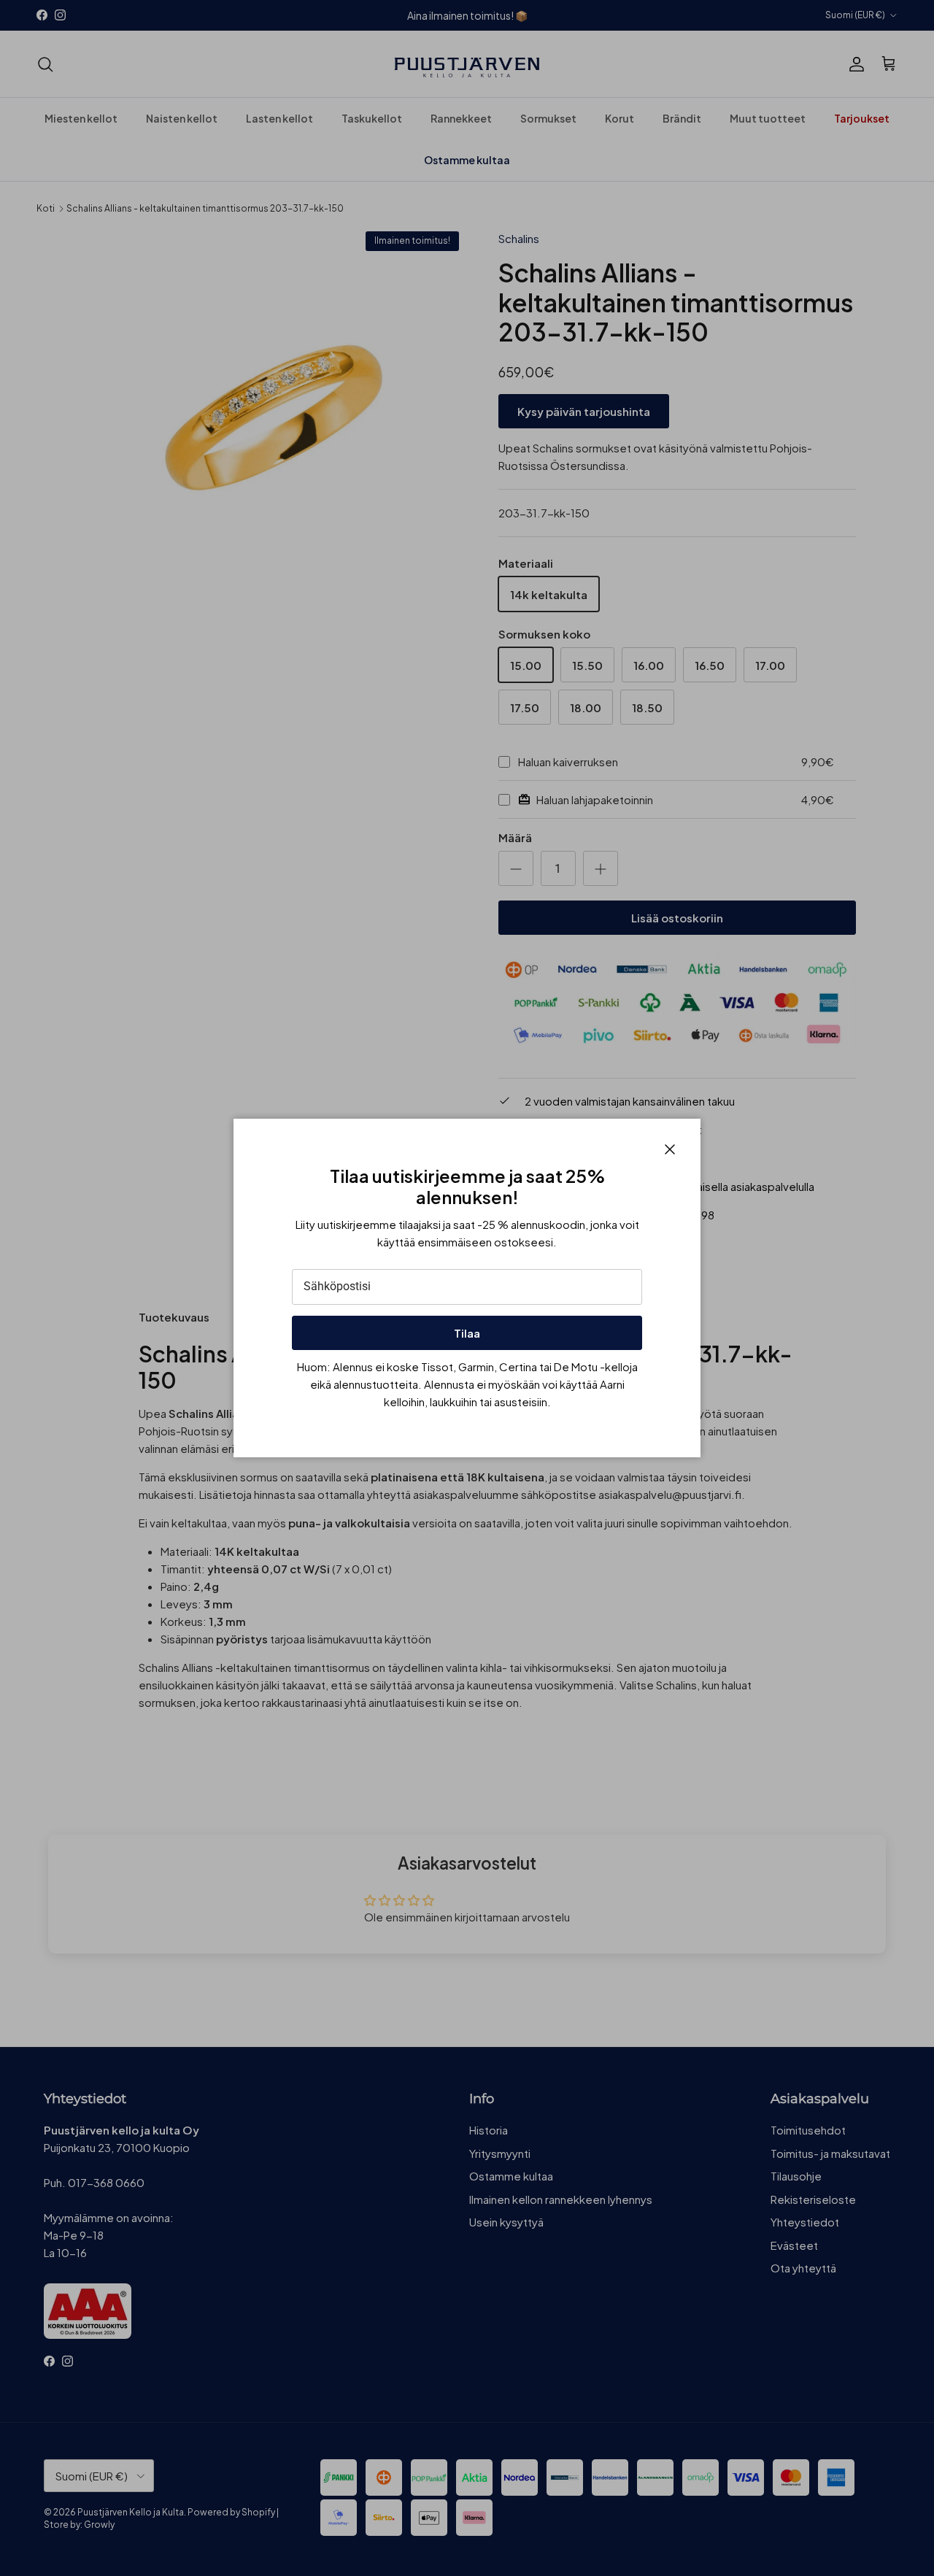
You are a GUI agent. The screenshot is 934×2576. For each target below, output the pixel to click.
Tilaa (467, 1333)
